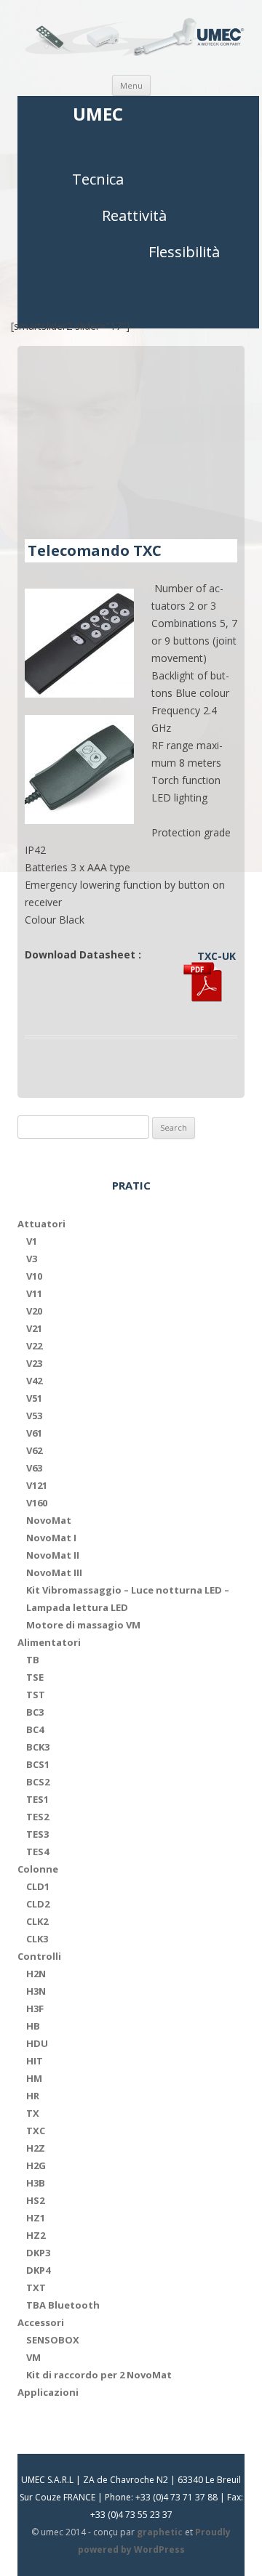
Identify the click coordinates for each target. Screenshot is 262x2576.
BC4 (35, 1729)
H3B (36, 2183)
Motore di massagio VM (83, 1625)
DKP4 (38, 2270)
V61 (34, 1433)
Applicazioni (48, 2392)
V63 (34, 1468)
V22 (34, 1346)
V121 (37, 1485)
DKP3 (38, 2253)
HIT (35, 2061)
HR (33, 2096)
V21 (34, 1328)
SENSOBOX (53, 2340)
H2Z (36, 2148)
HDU (37, 2043)
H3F (35, 2008)
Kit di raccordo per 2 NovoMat (99, 2375)
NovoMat (49, 1520)
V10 (34, 1276)
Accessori (41, 2322)
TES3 (37, 1834)
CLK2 (37, 1921)
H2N (36, 1974)
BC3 (35, 1712)
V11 (34, 1293)
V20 (34, 1311)
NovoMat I (51, 1538)
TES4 (37, 1852)
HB (33, 2026)
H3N (36, 1991)
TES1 (37, 1799)
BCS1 (38, 1764)
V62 (34, 1450)
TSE (35, 1677)
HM (34, 2078)
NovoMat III (54, 1572)
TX (33, 2113)
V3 (32, 1259)
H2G (36, 2165)
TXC (36, 2131)
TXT (36, 2288)
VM (33, 2357)
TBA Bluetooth (63, 2305)
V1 (32, 1241)
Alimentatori (49, 1642)
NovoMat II (53, 1555)
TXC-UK (217, 956)
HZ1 (36, 2218)
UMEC (98, 114)
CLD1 (38, 1886)
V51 (34, 1398)
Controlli (39, 1956)
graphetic (160, 2532)
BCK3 (38, 1747)
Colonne (38, 1869)
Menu (131, 85)
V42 (34, 1381)
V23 (34, 1363)
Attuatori (41, 1224)
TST (36, 1695)
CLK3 (37, 1939)
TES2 (37, 1817)
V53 (34, 1416)
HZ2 (36, 2235)
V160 (37, 1503)
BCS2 (38, 1782)
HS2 (35, 2200)
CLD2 (38, 1904)
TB (33, 1660)
